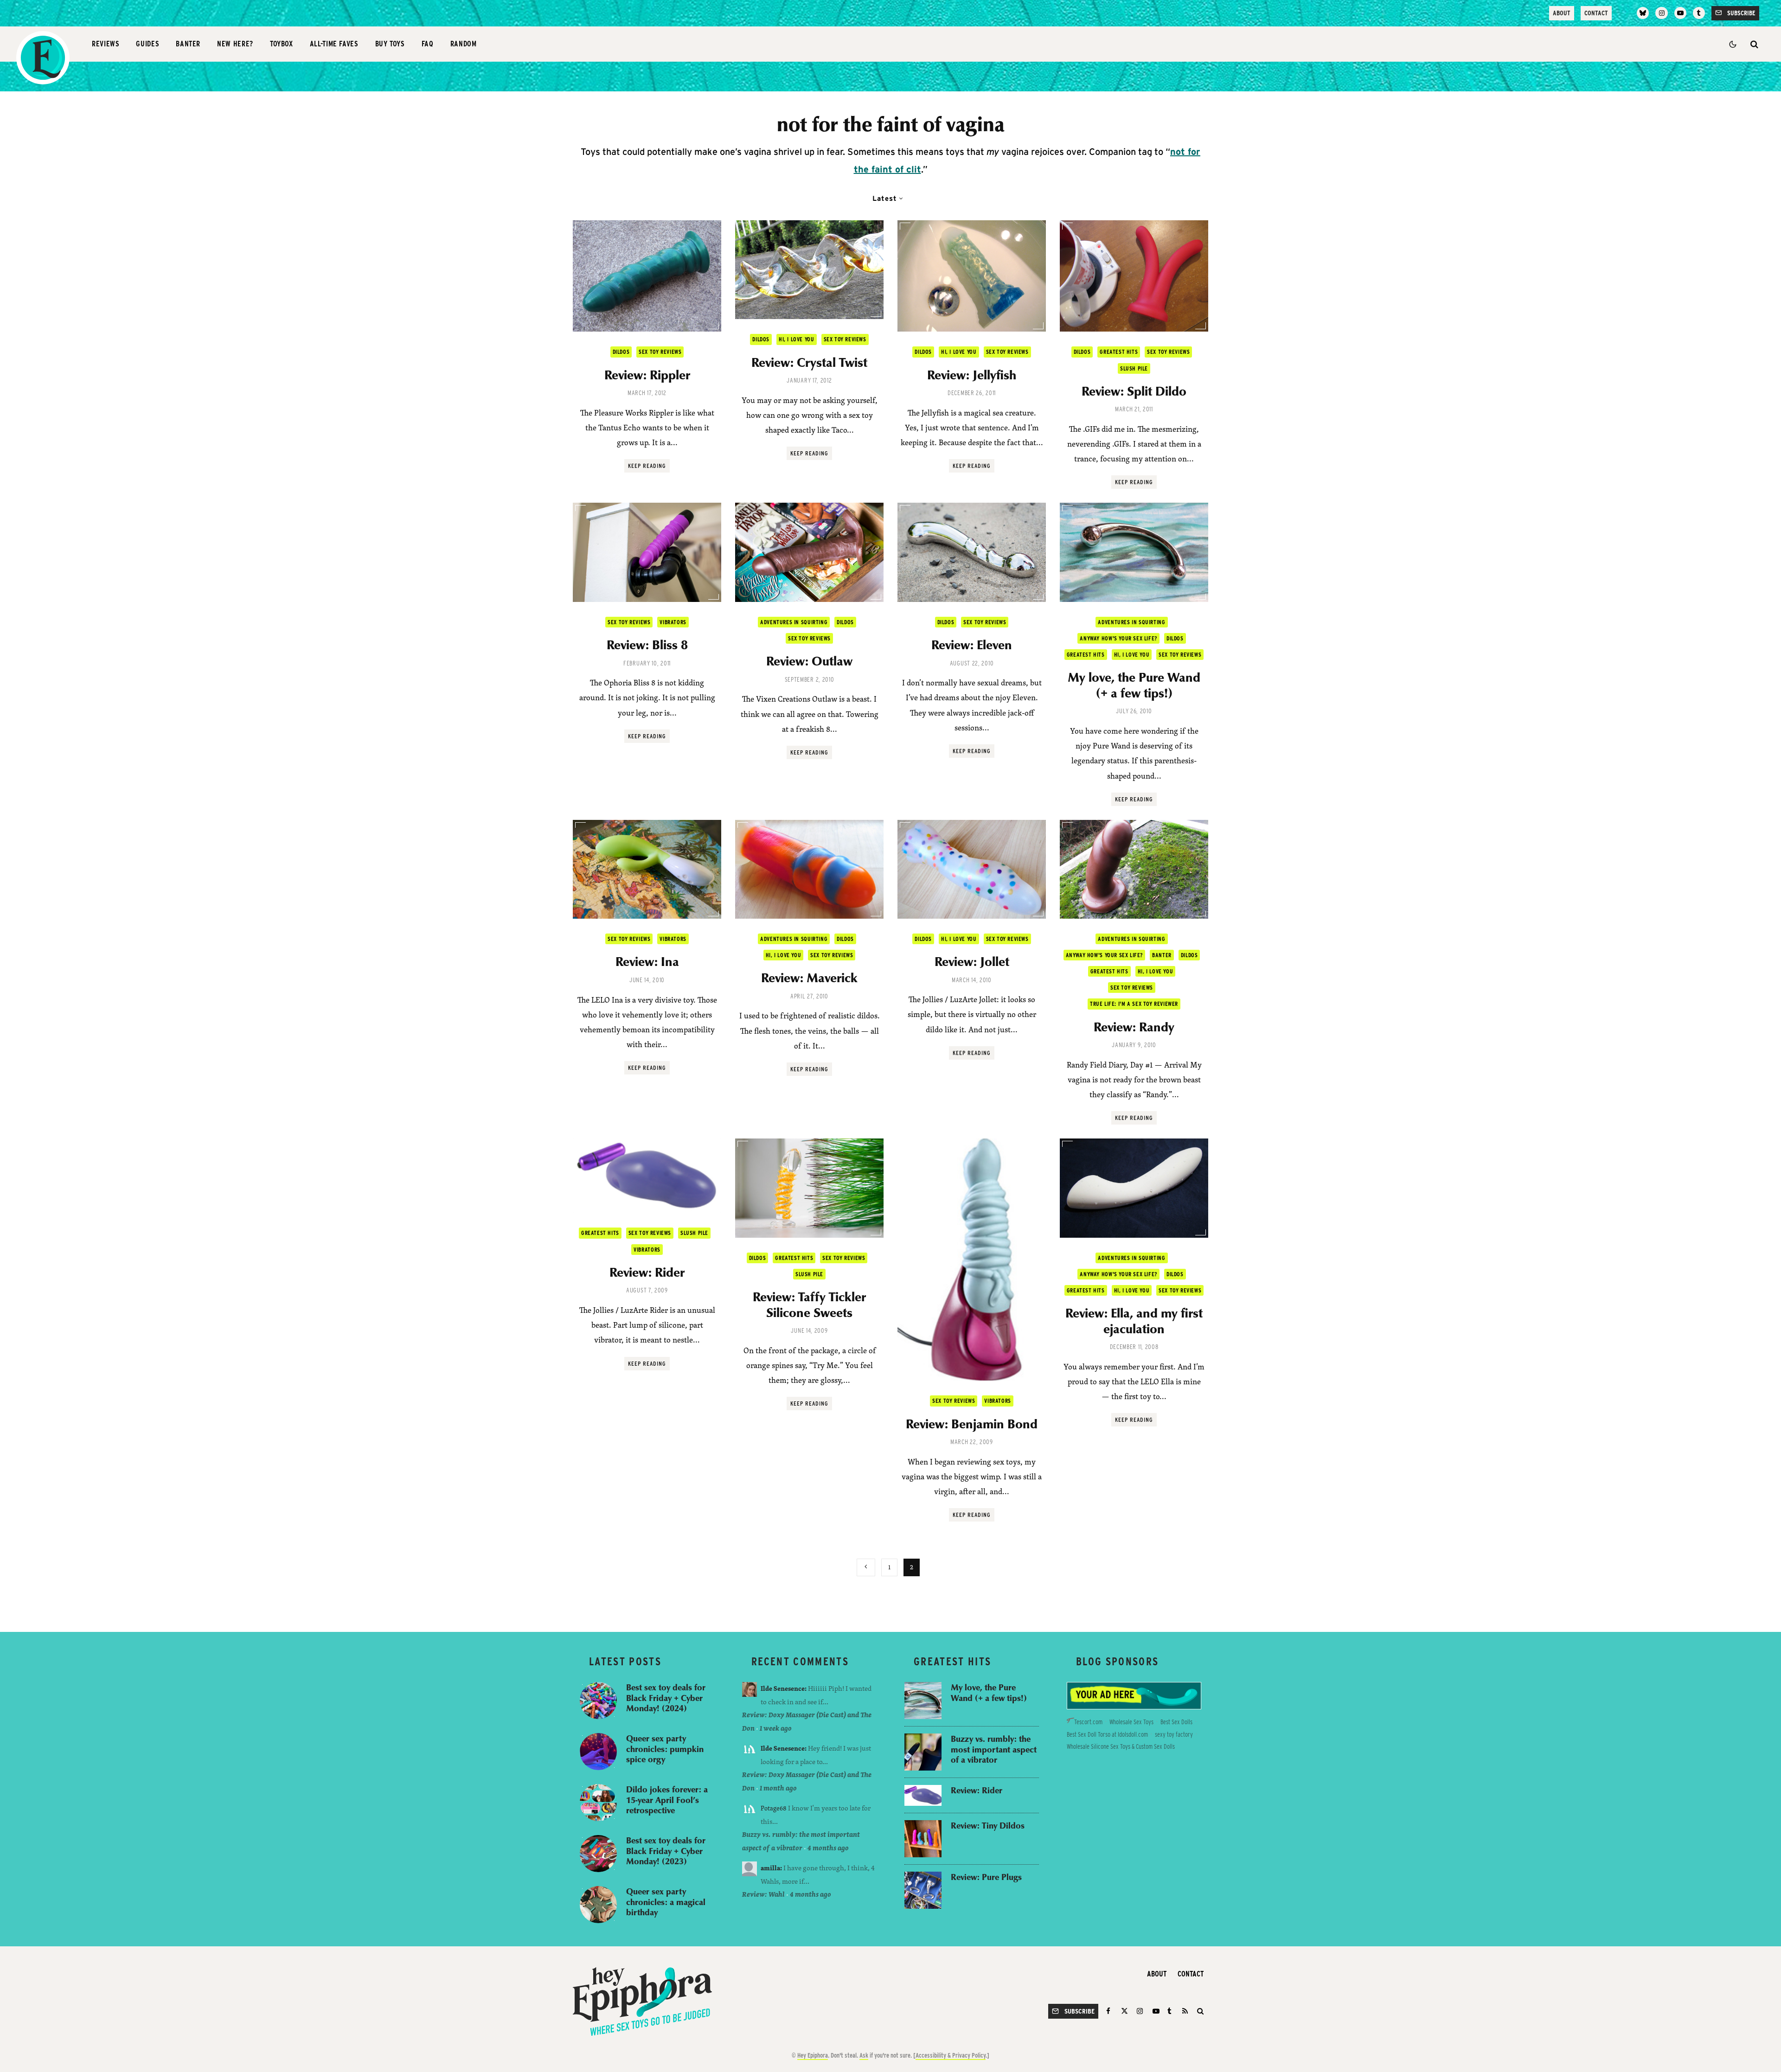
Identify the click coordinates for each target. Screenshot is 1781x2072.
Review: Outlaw (809, 661)
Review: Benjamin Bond (972, 1424)
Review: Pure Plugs (986, 1877)
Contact (1596, 13)
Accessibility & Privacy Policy (951, 2055)
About (1562, 13)
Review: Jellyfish (972, 375)
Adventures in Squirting (794, 622)
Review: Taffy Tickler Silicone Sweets (809, 1304)
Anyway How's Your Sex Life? (1118, 638)
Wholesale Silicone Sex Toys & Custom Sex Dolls (1121, 1746)
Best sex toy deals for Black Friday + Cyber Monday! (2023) (666, 1851)
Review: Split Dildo (1134, 391)
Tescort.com (1088, 1722)
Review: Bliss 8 (647, 645)
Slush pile (1134, 368)
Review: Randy (1134, 1027)
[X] (1124, 2011)
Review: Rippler (647, 375)
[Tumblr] (1699, 13)
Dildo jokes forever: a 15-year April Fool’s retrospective (667, 1800)
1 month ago (778, 1788)
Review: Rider (647, 1272)
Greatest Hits (1119, 352)
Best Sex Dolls (1176, 1722)
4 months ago (828, 1848)
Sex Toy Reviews (660, 352)
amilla (770, 1868)
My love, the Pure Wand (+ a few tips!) (1134, 685)
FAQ (428, 44)
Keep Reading (647, 466)
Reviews (106, 44)
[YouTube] (1680, 13)
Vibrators (673, 622)
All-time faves (334, 44)
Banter (188, 44)
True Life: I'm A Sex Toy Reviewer (1134, 1004)
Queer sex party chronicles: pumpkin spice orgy (665, 1749)
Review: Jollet (972, 961)
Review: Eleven (972, 645)
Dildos (621, 352)
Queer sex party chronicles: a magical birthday (666, 1902)
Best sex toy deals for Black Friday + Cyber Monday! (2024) (666, 1698)
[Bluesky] (1643, 13)
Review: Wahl (763, 1894)
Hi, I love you (797, 339)
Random (464, 44)
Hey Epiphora (813, 2055)
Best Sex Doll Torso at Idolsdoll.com (1107, 1734)
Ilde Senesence (783, 1688)
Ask (864, 2055)
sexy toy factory (1174, 1734)
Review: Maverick (809, 978)
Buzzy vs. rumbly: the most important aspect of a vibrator (994, 1749)
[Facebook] (1110, 2011)
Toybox (282, 44)
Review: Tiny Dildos (988, 1826)
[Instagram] (1661, 13)
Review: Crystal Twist (809, 362)
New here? (235, 44)
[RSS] (1185, 2011)
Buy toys (390, 44)
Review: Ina (647, 961)
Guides (147, 44)
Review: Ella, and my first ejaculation (1134, 1321)
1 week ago (776, 1728)
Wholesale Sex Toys (1131, 1722)
